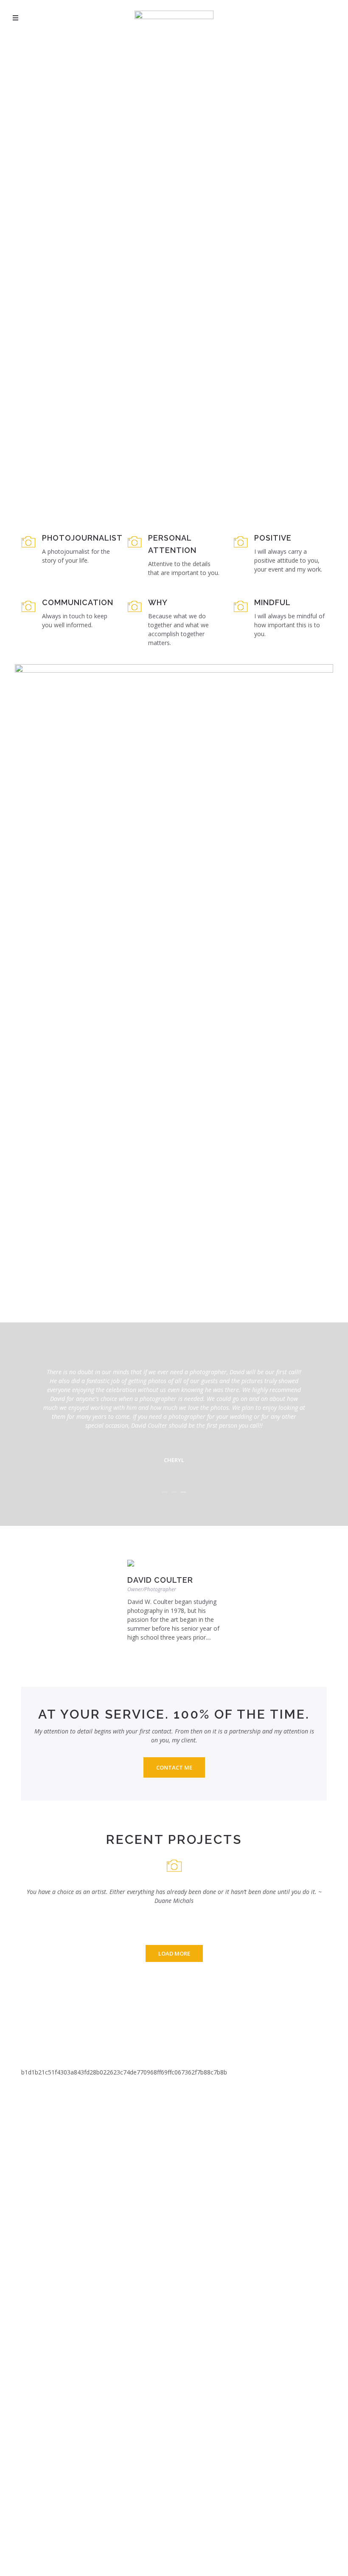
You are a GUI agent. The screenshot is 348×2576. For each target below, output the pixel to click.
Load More (174, 1953)
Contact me (174, 1767)
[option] (174, 1411)
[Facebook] (141, 1650)
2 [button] (174, 1492)
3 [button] (183, 1492)
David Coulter (160, 1580)
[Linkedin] (130, 1650)
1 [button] (165, 1492)
